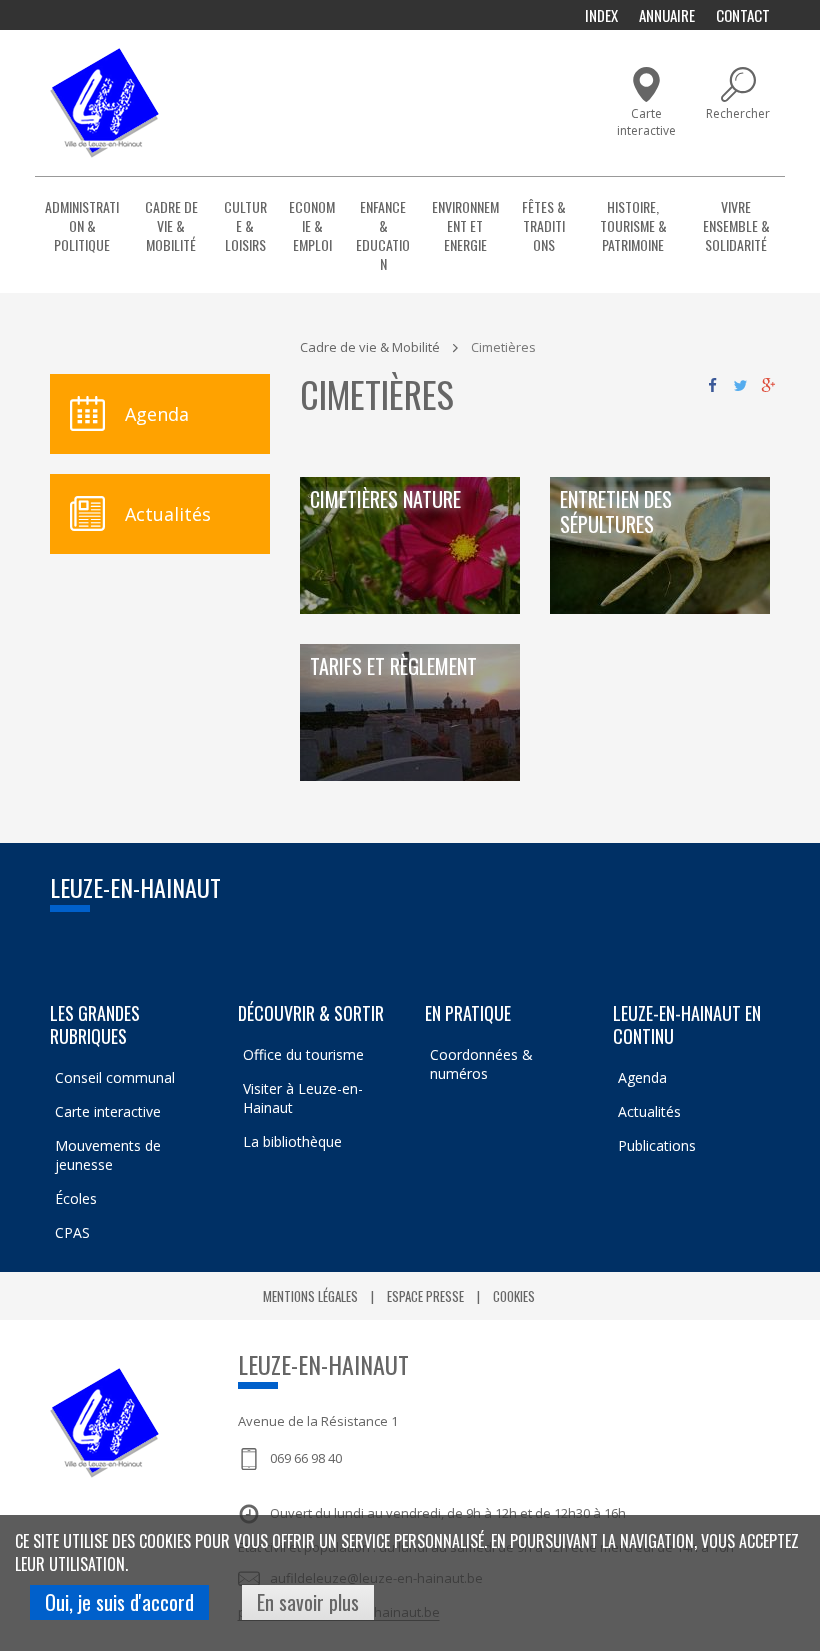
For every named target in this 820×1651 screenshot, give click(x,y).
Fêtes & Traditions (544, 225)
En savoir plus (308, 1602)
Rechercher (738, 113)
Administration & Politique (82, 225)
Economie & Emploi (312, 225)
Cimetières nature (385, 500)
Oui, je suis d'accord (119, 1602)
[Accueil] (104, 103)
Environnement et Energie (465, 225)
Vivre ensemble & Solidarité (736, 225)
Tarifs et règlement (393, 667)
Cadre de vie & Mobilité (171, 225)
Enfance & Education (383, 235)
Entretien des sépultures (616, 513)
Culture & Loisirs (245, 225)
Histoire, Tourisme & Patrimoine (633, 225)
